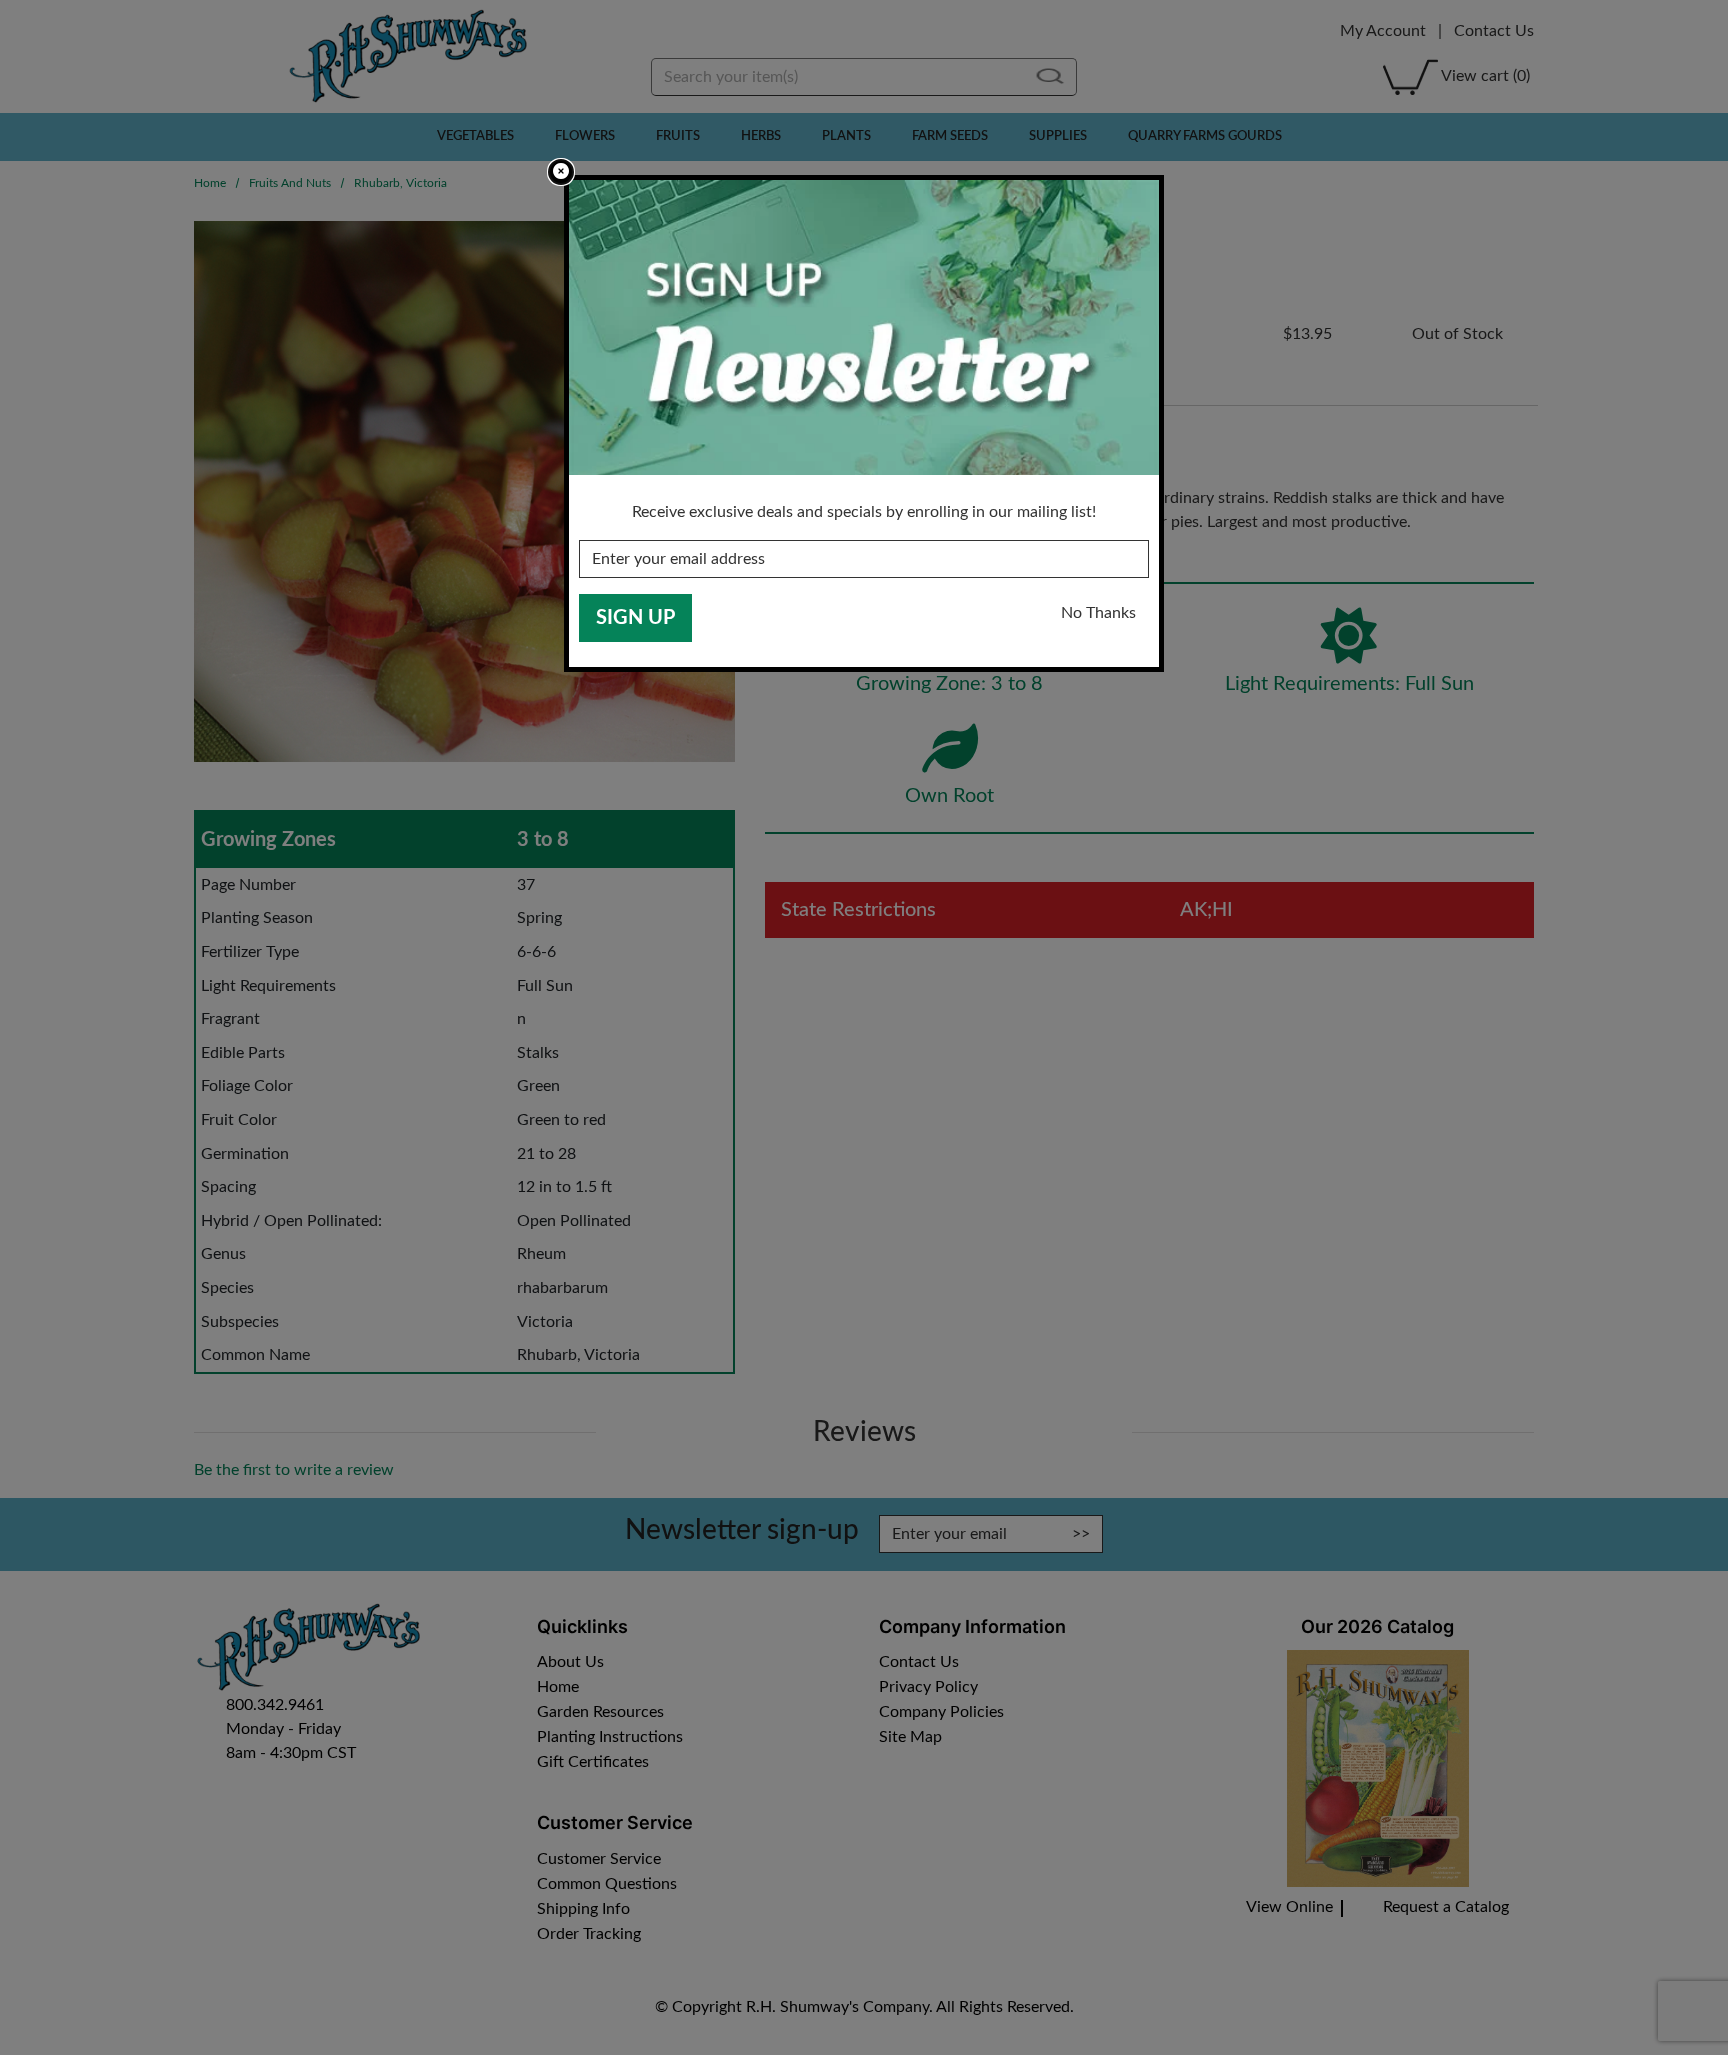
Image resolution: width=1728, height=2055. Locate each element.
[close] (561, 172)
